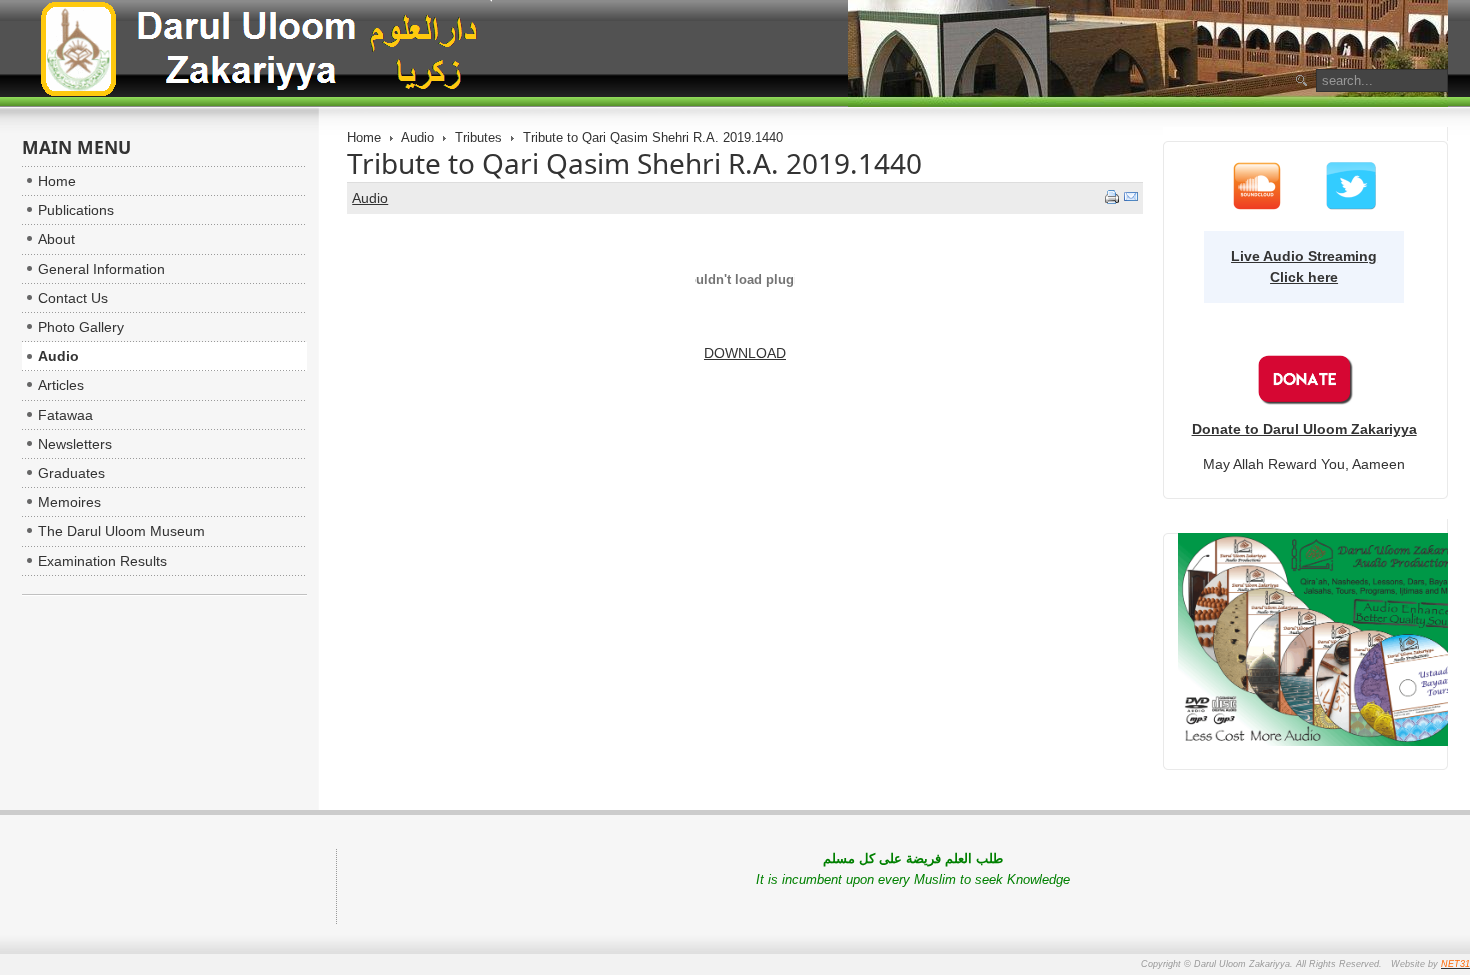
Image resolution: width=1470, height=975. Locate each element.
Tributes (478, 137)
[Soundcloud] (1257, 206)
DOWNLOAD (745, 353)
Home (364, 137)
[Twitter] (1351, 206)
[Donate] (1304, 400)
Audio (417, 137)
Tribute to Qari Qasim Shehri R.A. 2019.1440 (634, 163)
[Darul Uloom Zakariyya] (258, 52)
